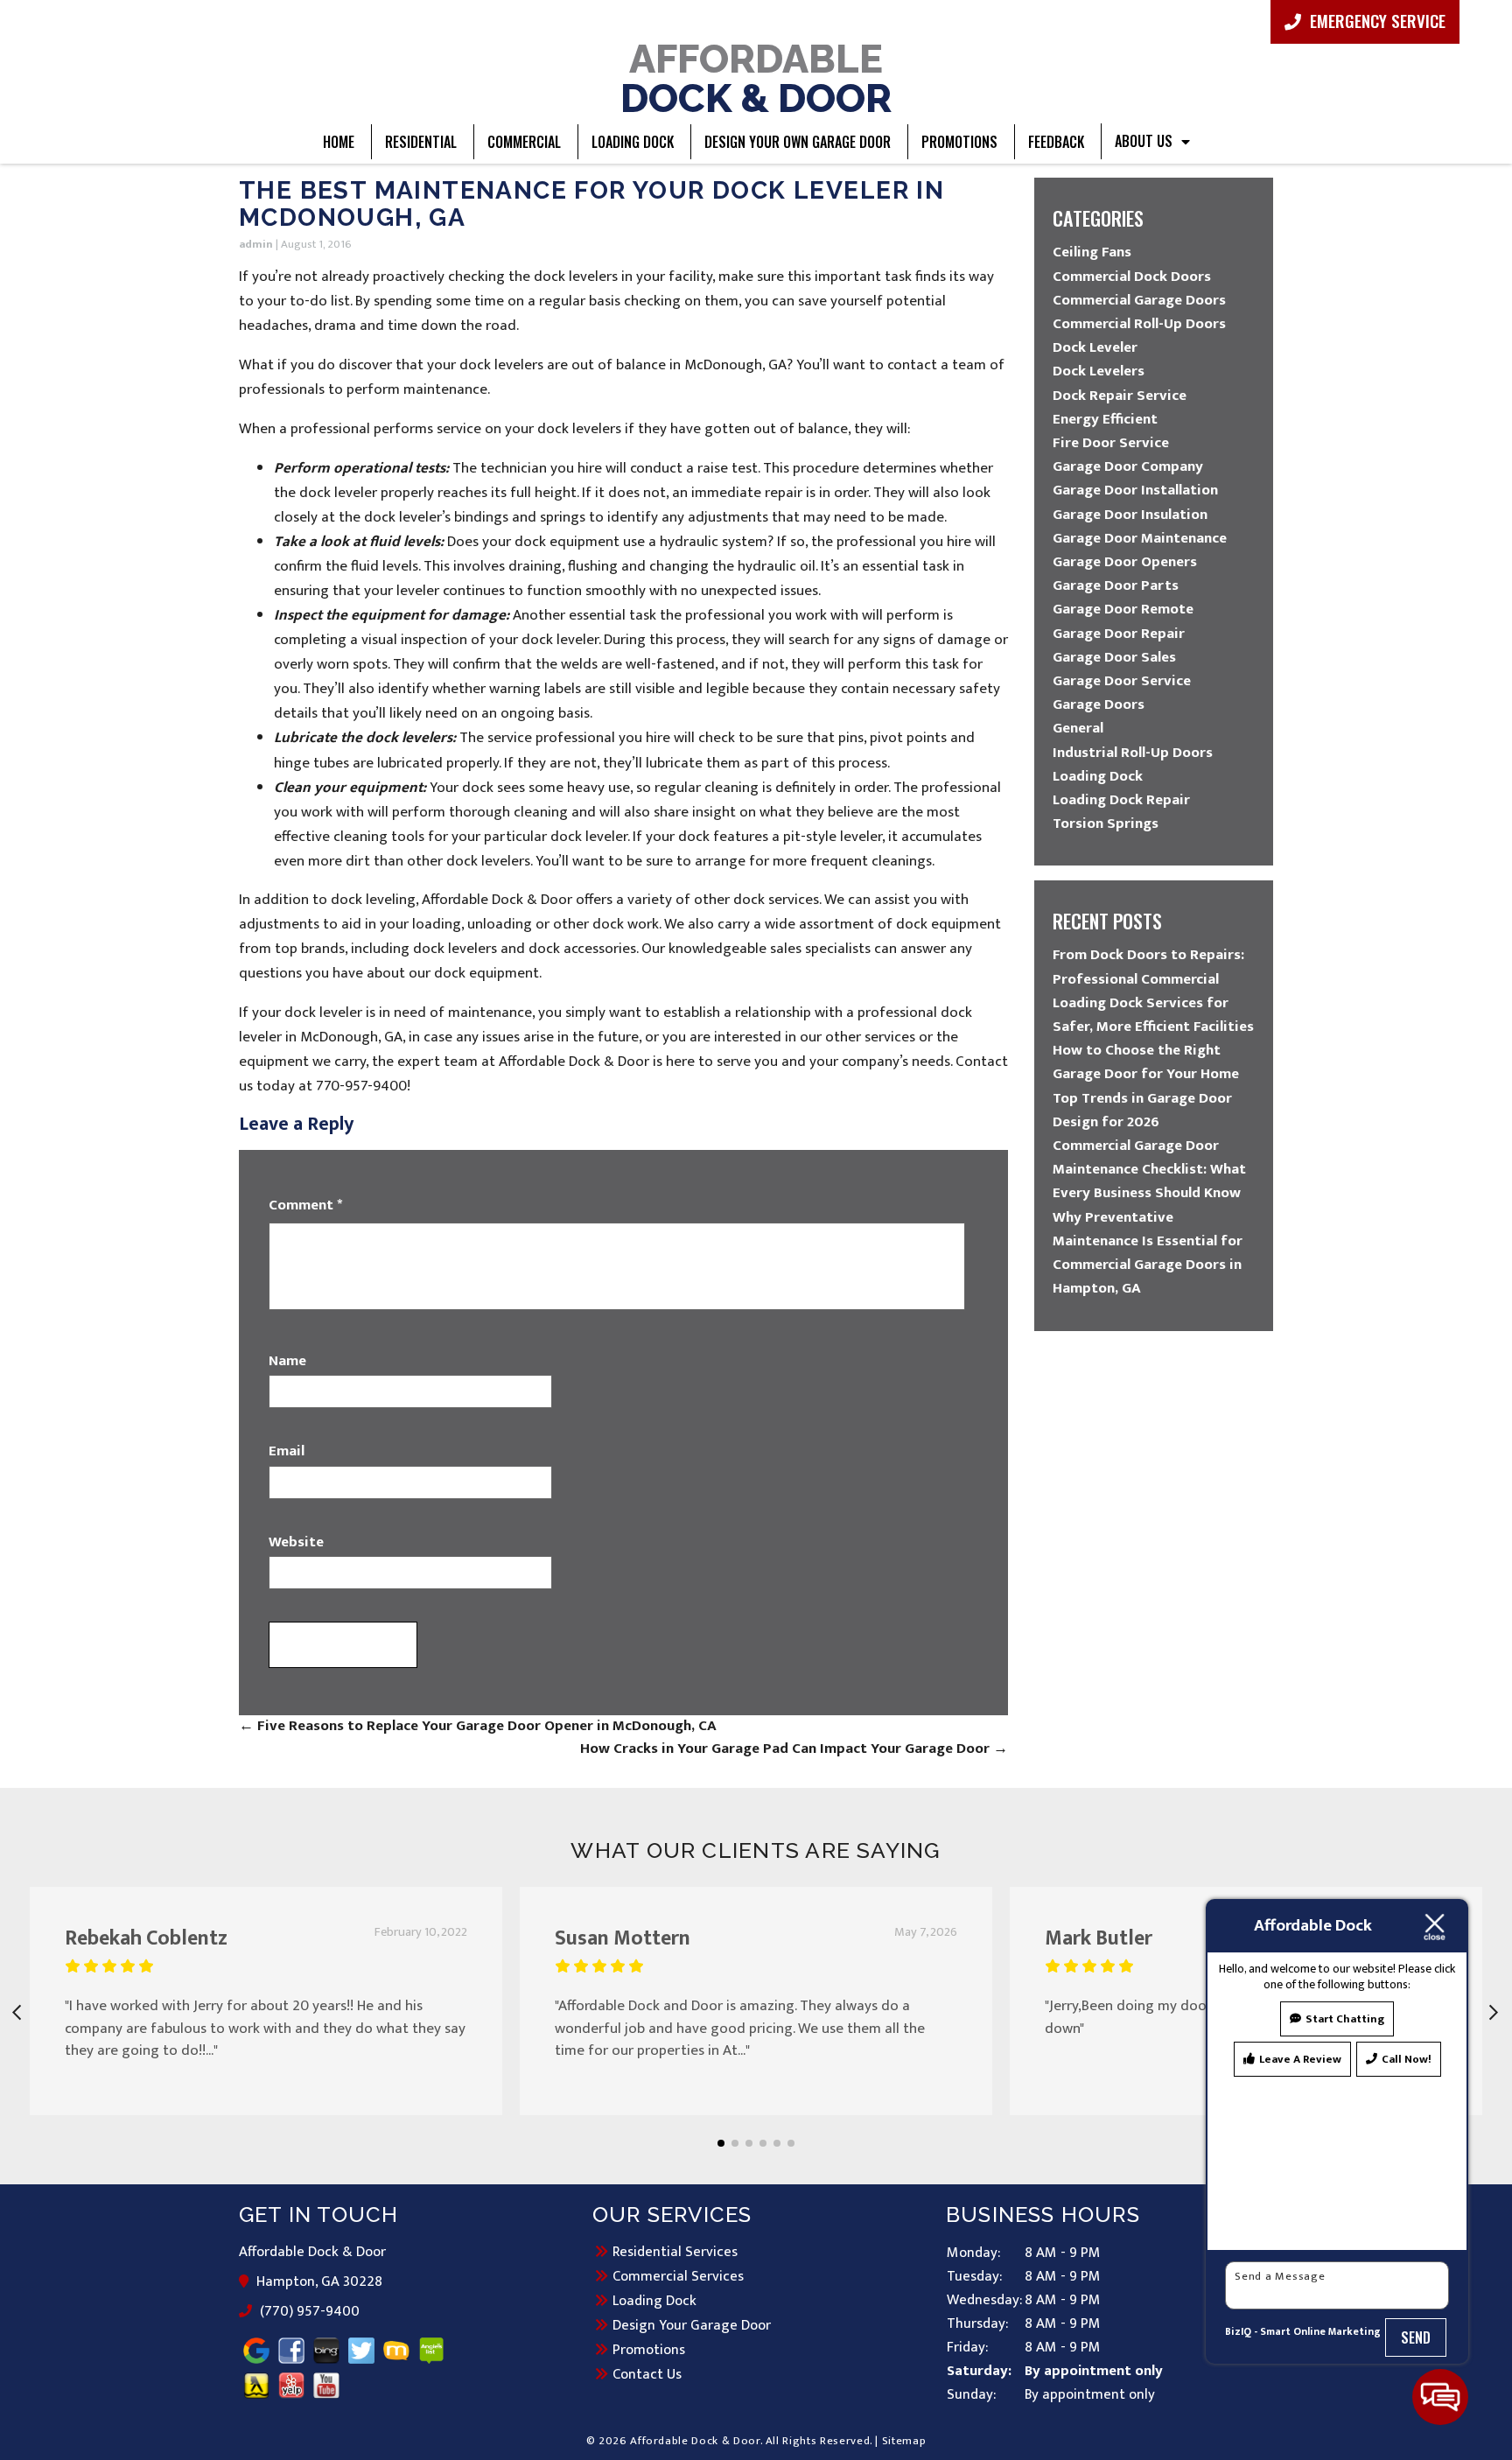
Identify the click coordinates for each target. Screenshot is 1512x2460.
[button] (721, 2143)
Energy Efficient (1105, 419)
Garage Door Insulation (1130, 515)
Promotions (959, 142)
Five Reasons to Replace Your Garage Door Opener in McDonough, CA (478, 1726)
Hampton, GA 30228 (320, 2282)
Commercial (524, 142)
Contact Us (647, 2374)
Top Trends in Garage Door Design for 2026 (1142, 1110)
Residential (421, 142)
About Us (1144, 141)
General (1078, 728)
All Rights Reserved (818, 2441)
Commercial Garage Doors (1139, 300)
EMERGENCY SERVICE (1375, 20)
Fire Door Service (1111, 443)
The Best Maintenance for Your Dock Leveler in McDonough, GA (591, 204)
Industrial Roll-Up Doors (1133, 753)
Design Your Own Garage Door (798, 142)
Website (296, 1543)
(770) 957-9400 (309, 2312)
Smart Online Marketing (1320, 2332)
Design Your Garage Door (692, 2325)
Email (287, 1452)
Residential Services (675, 2252)
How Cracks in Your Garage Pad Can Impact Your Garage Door (794, 1749)
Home (339, 142)
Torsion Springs (1106, 824)
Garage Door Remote (1123, 609)
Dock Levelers (1099, 371)
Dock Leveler (1095, 347)
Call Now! (1407, 2059)
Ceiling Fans (1092, 252)
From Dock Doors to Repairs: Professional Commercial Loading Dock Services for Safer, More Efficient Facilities (1153, 991)
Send (1416, 2337)
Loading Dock (633, 142)
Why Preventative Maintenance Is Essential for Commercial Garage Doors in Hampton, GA (1148, 1253)
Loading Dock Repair (1121, 800)
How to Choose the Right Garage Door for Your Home (1146, 1062)
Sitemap (904, 2441)
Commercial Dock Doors (1132, 277)
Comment (305, 1206)
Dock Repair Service (1120, 396)
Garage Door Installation (1135, 490)
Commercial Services (678, 2276)
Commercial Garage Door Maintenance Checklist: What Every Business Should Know (1149, 1169)
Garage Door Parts (1116, 585)
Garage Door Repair (1119, 634)
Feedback (1056, 142)
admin (256, 244)
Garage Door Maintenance (1140, 538)
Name (287, 1362)
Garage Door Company (1128, 466)
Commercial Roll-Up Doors (1139, 324)
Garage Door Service (1122, 681)
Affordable (756, 77)
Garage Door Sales (1114, 657)
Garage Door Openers (1125, 562)
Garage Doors (1099, 704)
